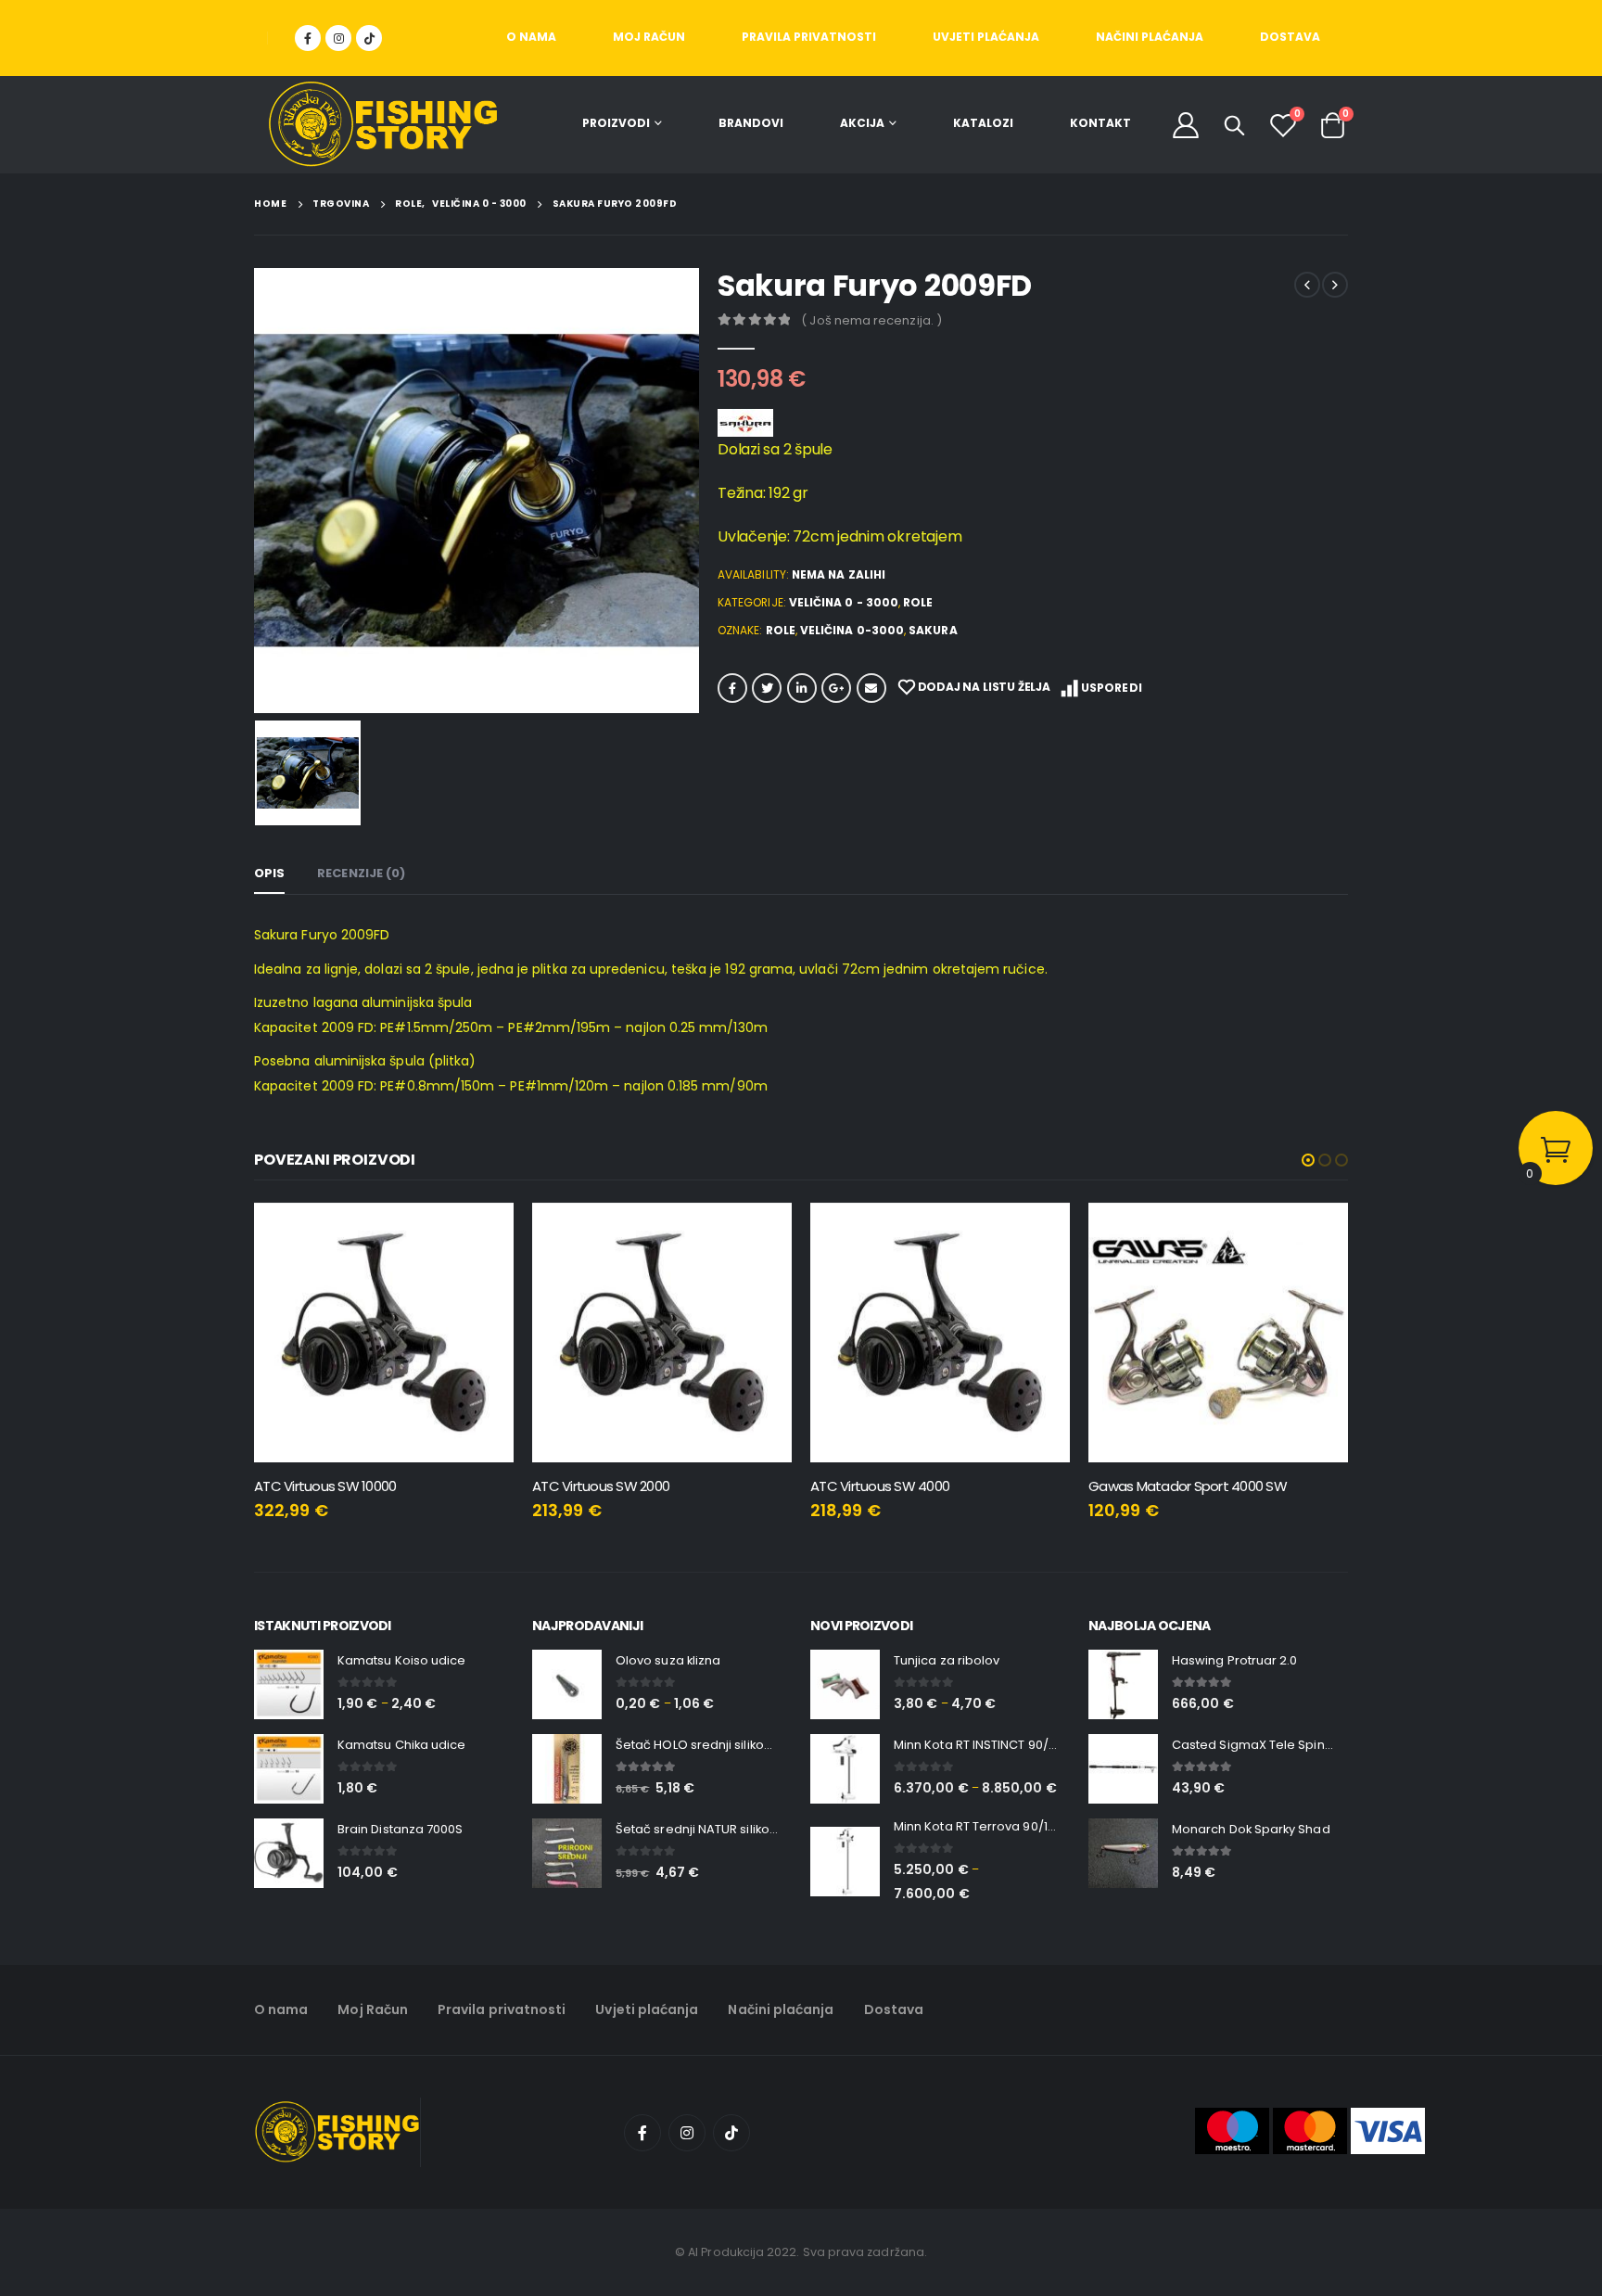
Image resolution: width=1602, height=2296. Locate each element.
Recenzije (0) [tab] (361, 873)
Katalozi (983, 123)
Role (918, 602)
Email (871, 688)
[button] (1308, 1160)
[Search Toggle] (1235, 125)
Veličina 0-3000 (852, 630)
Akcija (862, 123)
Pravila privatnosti (809, 37)
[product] (384, 1333)
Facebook (732, 688)
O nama (531, 37)
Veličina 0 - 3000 (844, 602)
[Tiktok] (369, 38)
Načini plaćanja (1150, 37)
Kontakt (1100, 123)
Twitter (767, 688)
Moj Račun (649, 37)
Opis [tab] (269, 873)
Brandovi (751, 123)
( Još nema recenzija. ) (871, 320)
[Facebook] (308, 38)
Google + (836, 688)
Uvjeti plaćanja (986, 37)
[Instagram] (338, 38)
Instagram (687, 2133)
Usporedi (1112, 688)
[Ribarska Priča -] (383, 125)
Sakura (933, 630)
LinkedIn (802, 688)
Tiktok (731, 2133)
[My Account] (1186, 125)
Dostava (1290, 37)
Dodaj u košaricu (483, 1233)
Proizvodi (616, 123)
